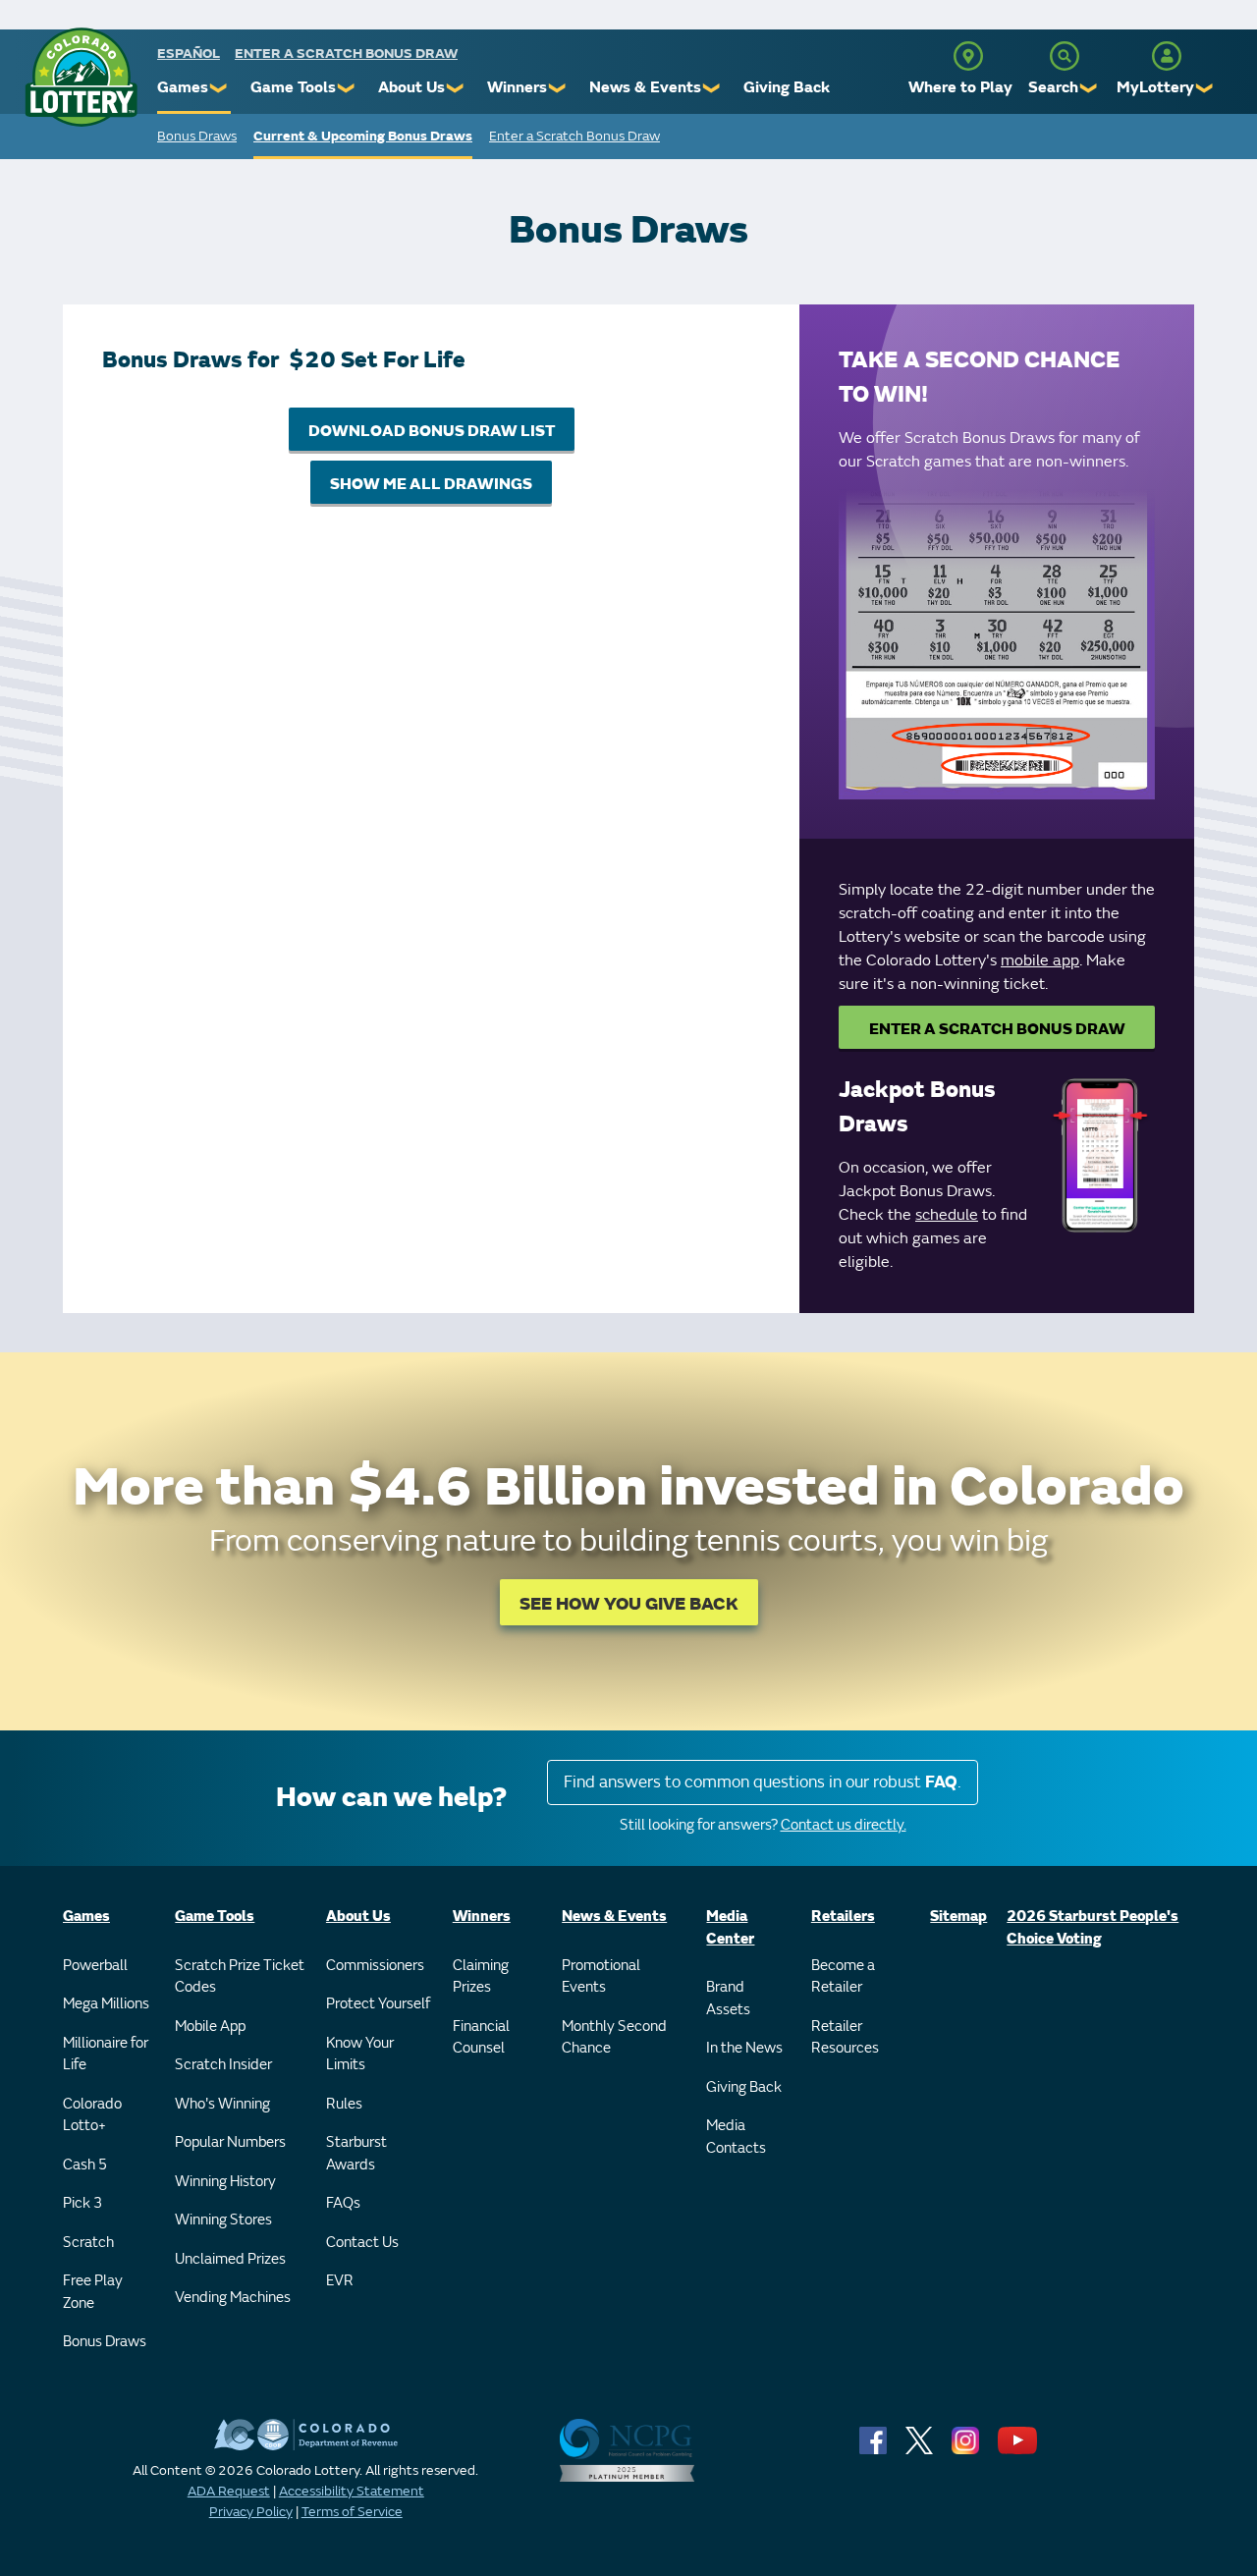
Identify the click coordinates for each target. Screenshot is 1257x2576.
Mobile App (210, 2027)
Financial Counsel (481, 2038)
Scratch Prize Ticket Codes (240, 1977)
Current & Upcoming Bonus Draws (363, 136)
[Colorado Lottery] (81, 77)
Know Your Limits (360, 2055)
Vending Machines (233, 2298)
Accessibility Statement (352, 2491)
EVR (340, 2281)
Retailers (843, 1917)
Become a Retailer (843, 1977)
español (189, 54)
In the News (744, 2048)
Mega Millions (106, 2004)
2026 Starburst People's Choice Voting (1093, 1928)
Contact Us (362, 2243)
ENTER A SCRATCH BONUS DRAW (997, 1029)
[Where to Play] (968, 56)
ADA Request (229, 2491)
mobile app (1040, 960)
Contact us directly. (844, 1825)
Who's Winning (222, 2104)
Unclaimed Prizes (230, 2259)
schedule (947, 1215)
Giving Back (787, 87)
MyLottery (1155, 87)
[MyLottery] (1167, 56)
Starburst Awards (356, 2154)
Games (183, 87)
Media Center (730, 1928)
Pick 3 (82, 2203)
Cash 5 (85, 2165)
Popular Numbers (230, 2142)
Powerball (95, 1966)
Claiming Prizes (481, 1977)
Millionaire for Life (106, 2055)
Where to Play (960, 87)
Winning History (225, 2182)
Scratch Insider (223, 2065)
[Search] (1065, 56)
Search (1053, 87)
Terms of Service (352, 2512)
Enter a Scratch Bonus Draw (346, 54)
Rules (344, 2104)
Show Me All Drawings (431, 484)
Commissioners (375, 1966)
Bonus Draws (197, 136)
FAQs (343, 2203)
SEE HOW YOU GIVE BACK (629, 1604)
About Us (411, 87)
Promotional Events (601, 1977)
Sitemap (958, 1917)
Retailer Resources (845, 2038)
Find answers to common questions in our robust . (763, 1782)
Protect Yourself (378, 2004)
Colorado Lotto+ (92, 2115)
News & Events (645, 87)
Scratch (88, 2243)
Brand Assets (728, 1999)
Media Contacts (736, 2137)
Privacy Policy (251, 2512)
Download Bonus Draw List (432, 431)
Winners (517, 87)
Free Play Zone (93, 2292)
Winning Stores (223, 2220)
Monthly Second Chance (614, 2038)
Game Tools (293, 87)
